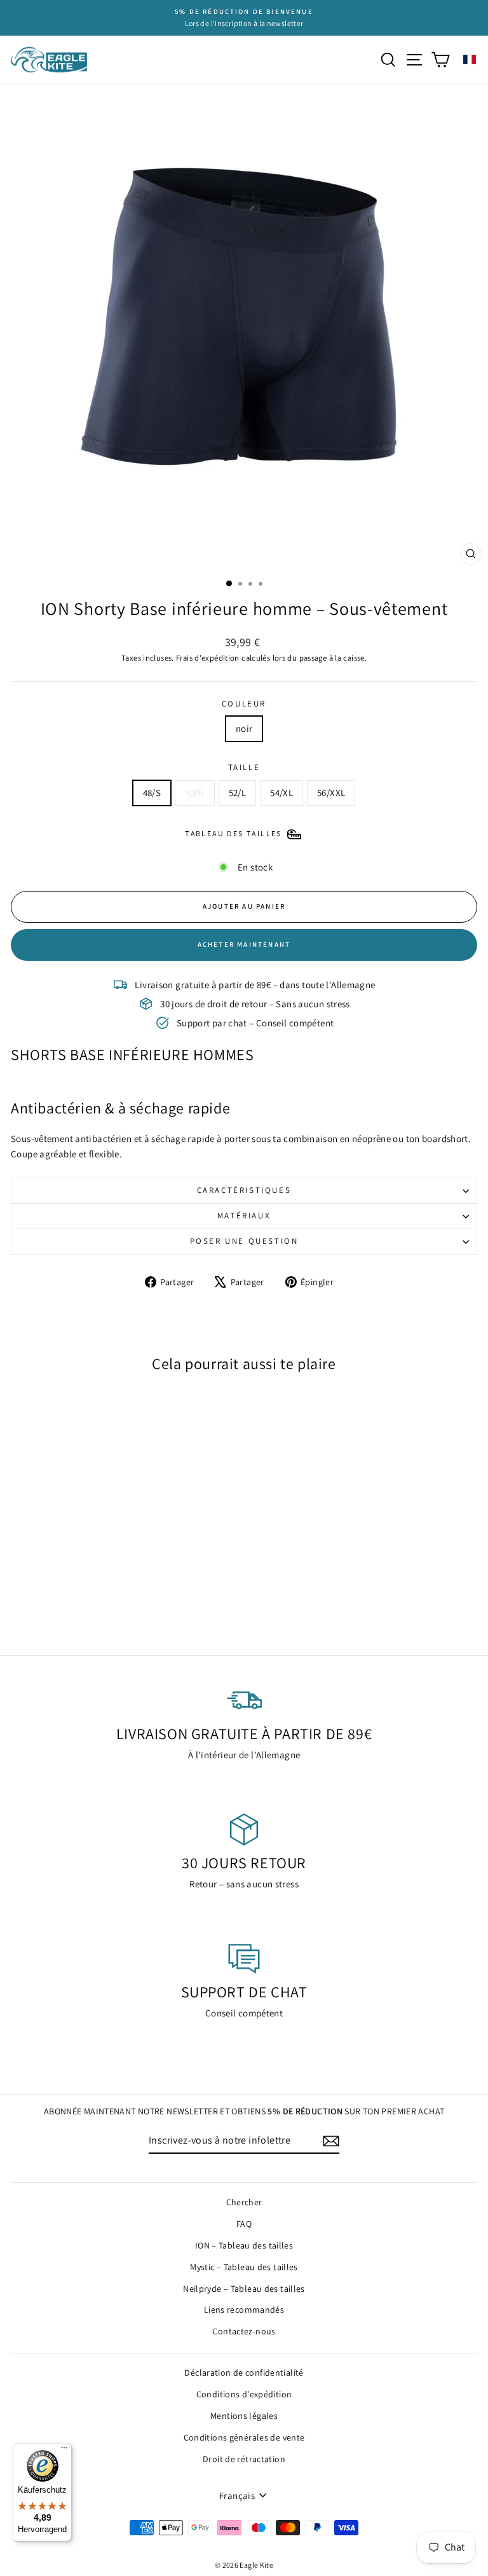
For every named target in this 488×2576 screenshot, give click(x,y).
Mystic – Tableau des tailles (244, 2267)
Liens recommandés (244, 2310)
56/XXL (331, 793)
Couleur (244, 704)
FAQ (244, 2224)
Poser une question (244, 1241)
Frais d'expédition (208, 658)
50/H (195, 793)
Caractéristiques (244, 1190)
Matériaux (244, 1216)
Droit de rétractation (244, 2459)
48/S (152, 793)
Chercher (244, 2202)
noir (244, 728)
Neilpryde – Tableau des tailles (244, 2289)
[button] (470, 59)
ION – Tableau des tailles (244, 2245)
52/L (238, 793)
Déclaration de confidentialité (244, 2373)
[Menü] (64, 2451)
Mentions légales (244, 2416)
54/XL (281, 793)
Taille (244, 767)
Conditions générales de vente (244, 2437)
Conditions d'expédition (244, 2394)
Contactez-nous (244, 2331)
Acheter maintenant (244, 944)
